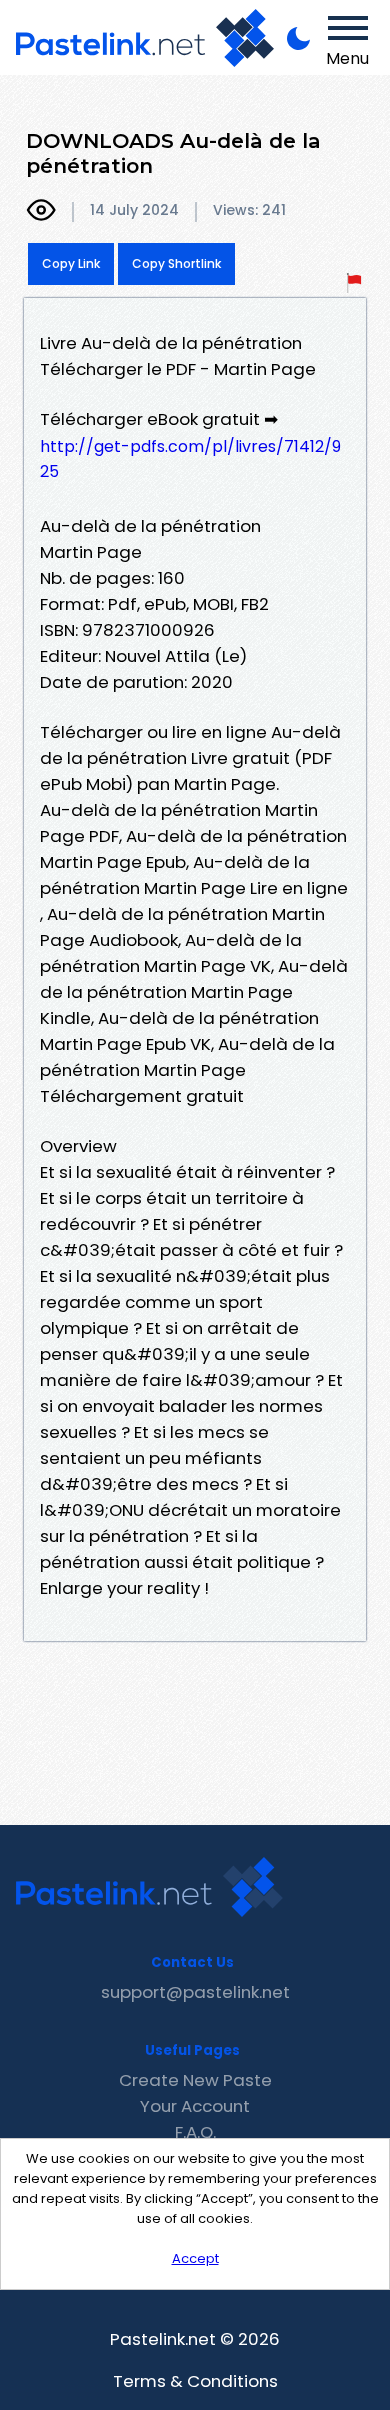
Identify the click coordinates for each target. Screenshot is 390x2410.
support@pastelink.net (195, 1992)
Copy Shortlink (176, 263)
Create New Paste (195, 2080)
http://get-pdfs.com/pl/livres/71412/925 (190, 459)
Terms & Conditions (195, 2381)
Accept (195, 2258)
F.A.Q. (195, 2132)
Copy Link (71, 263)
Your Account (195, 2106)
